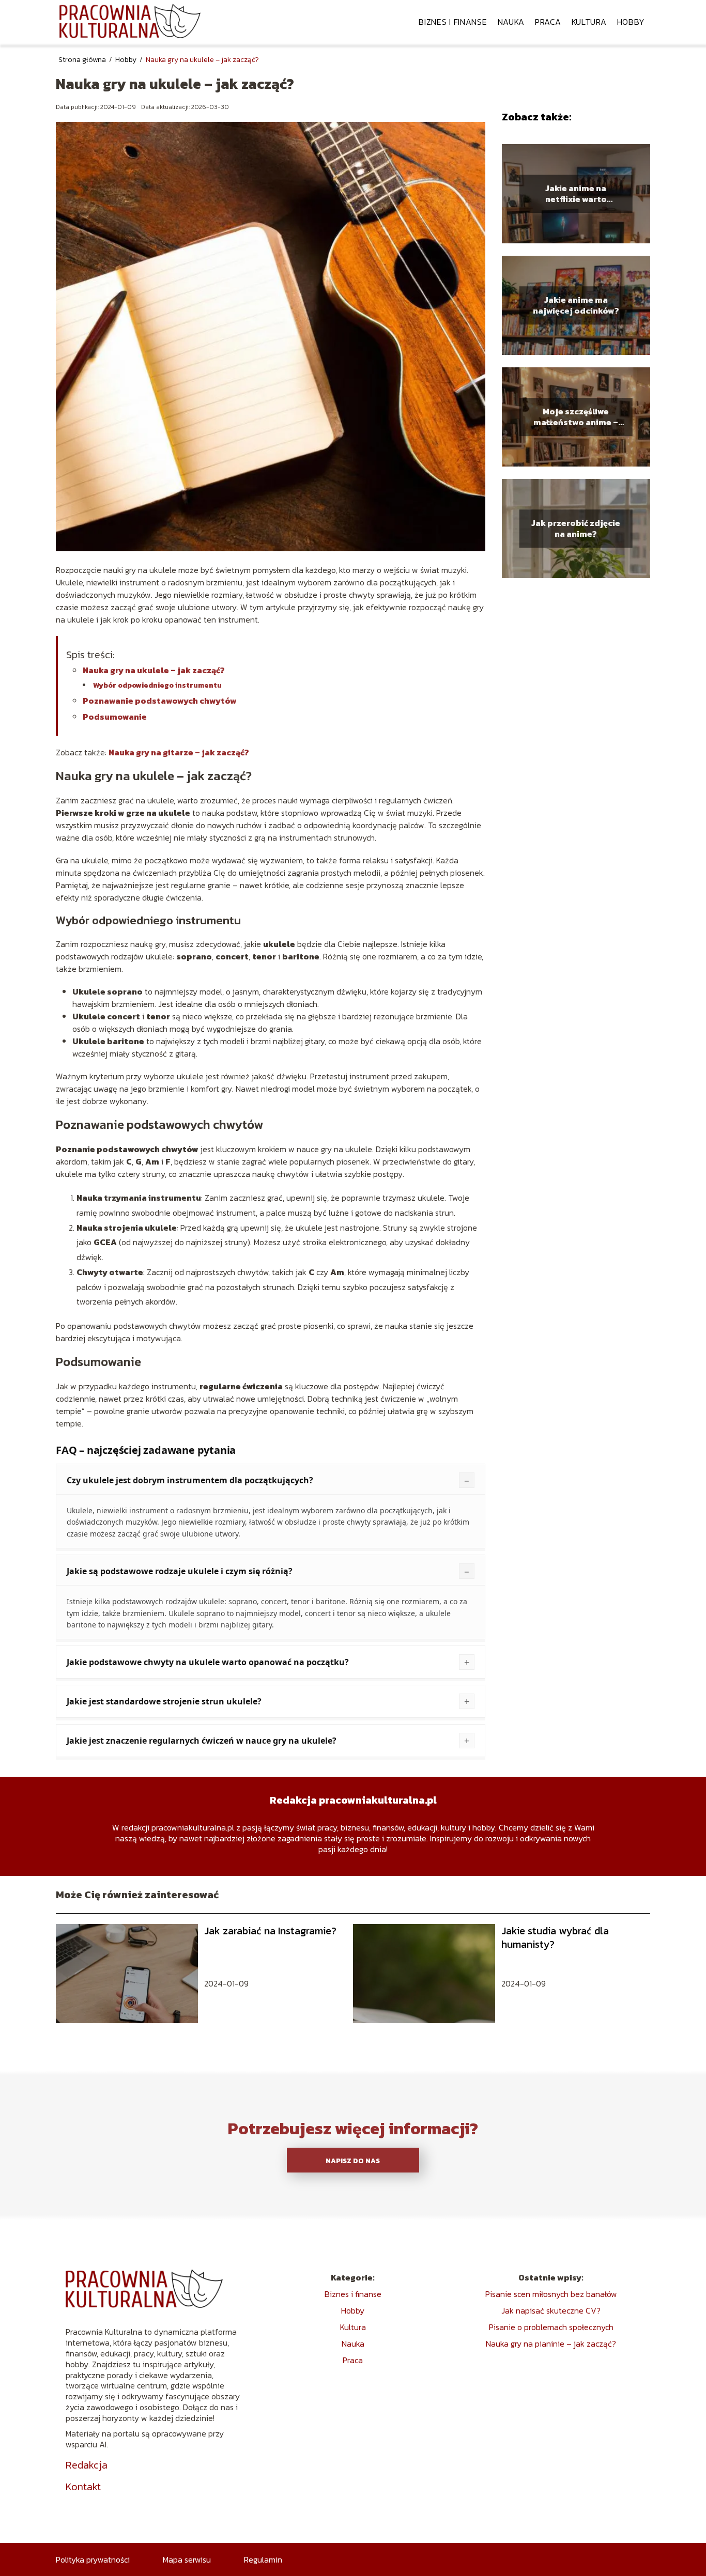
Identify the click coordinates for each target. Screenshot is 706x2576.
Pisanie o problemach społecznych (551, 2327)
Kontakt (83, 2487)
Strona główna (83, 60)
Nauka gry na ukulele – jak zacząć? (154, 670)
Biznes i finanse (453, 22)
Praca (548, 22)
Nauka (511, 22)
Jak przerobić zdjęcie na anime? (576, 529)
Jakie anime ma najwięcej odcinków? (576, 306)
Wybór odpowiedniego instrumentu (157, 685)
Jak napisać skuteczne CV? (551, 2310)
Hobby (631, 22)
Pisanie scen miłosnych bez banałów (551, 2294)
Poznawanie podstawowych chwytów (160, 701)
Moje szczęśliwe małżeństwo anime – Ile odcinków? (576, 417)
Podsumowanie (115, 717)
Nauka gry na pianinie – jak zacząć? (551, 2344)
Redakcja (87, 2465)
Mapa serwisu (187, 2559)
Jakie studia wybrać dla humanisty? (555, 1937)
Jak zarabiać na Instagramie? (270, 1931)
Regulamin (263, 2559)
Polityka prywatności (93, 2559)
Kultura (589, 22)
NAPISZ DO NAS (353, 2161)
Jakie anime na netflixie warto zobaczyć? (576, 194)
